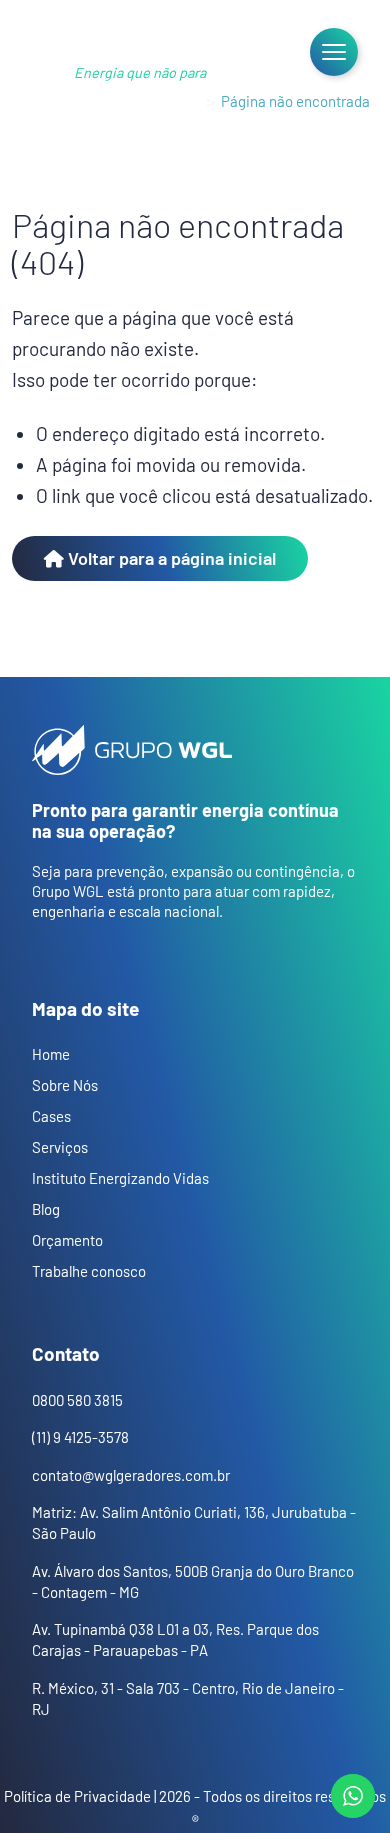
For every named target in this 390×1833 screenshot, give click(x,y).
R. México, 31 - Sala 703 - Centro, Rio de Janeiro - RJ (188, 1698)
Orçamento (67, 1240)
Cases (51, 1116)
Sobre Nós (65, 1085)
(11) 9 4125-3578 (80, 1437)
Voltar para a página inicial (170, 558)
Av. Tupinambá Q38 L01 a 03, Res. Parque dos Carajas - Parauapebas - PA (175, 1639)
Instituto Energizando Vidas (120, 1178)
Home (182, 101)
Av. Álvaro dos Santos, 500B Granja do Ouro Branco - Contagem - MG (193, 1581)
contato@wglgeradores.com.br (131, 1475)
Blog (46, 1209)
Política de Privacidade (77, 1796)
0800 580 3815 (77, 1400)
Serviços (60, 1147)
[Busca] (263, 52)
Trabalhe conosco (89, 1271)
